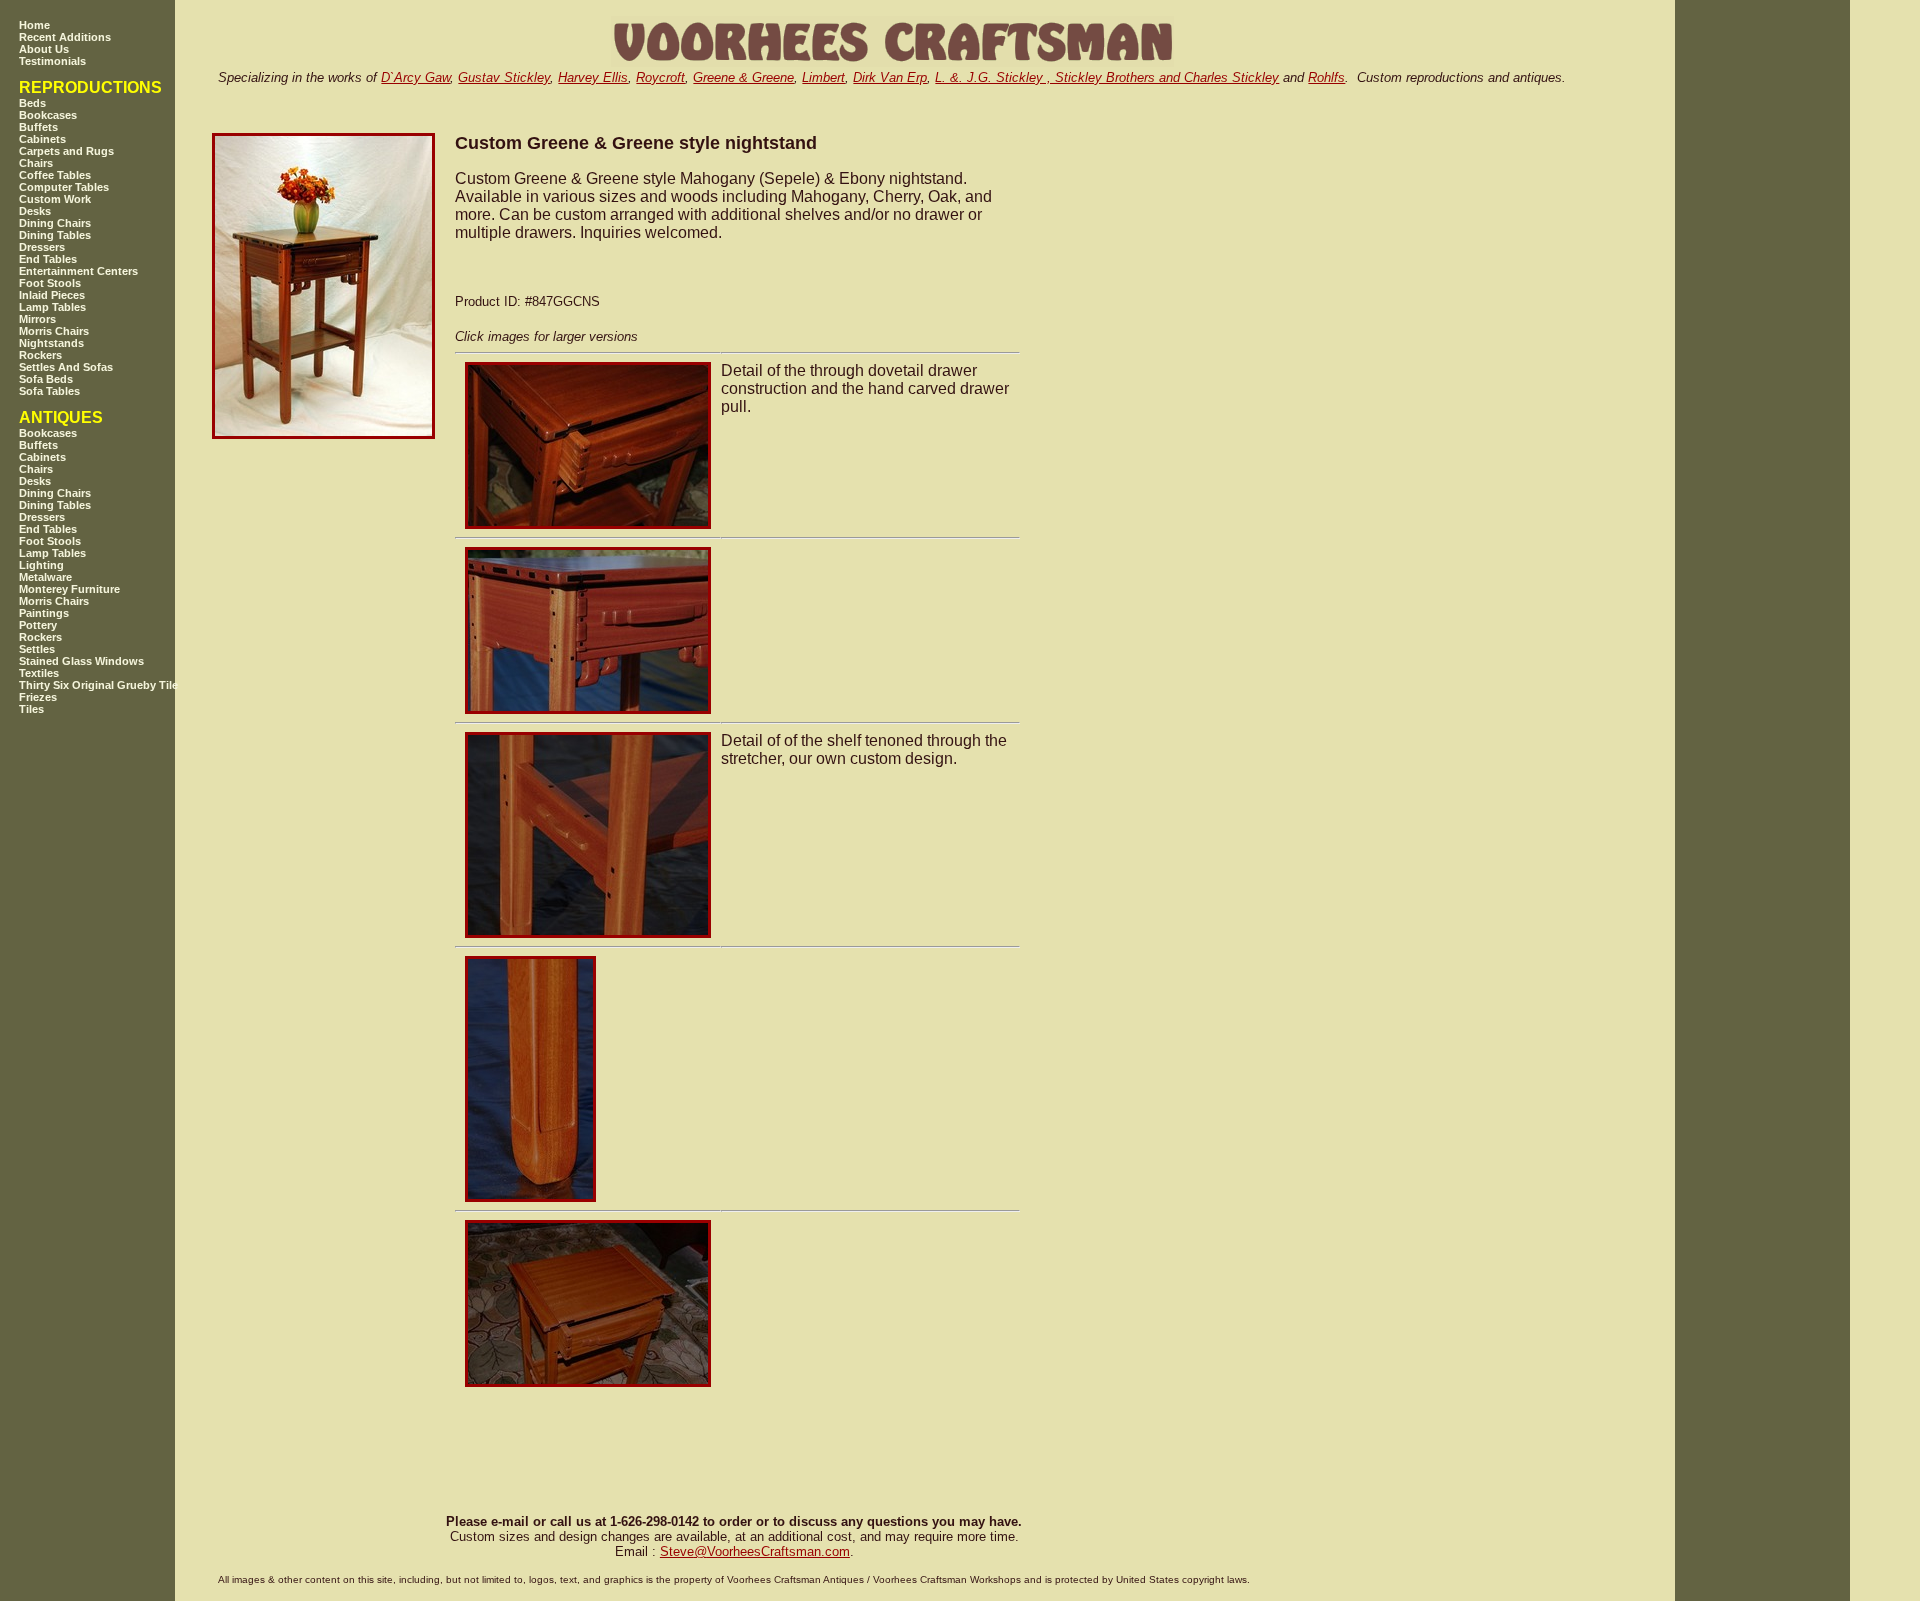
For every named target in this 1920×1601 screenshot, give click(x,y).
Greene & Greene (743, 77)
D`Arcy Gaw (415, 77)
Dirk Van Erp (890, 77)
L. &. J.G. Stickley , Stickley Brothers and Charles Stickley (1107, 77)
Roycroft (660, 77)
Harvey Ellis (593, 77)
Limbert (823, 77)
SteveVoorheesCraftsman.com (755, 1551)
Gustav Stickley (504, 77)
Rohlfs (1326, 77)
